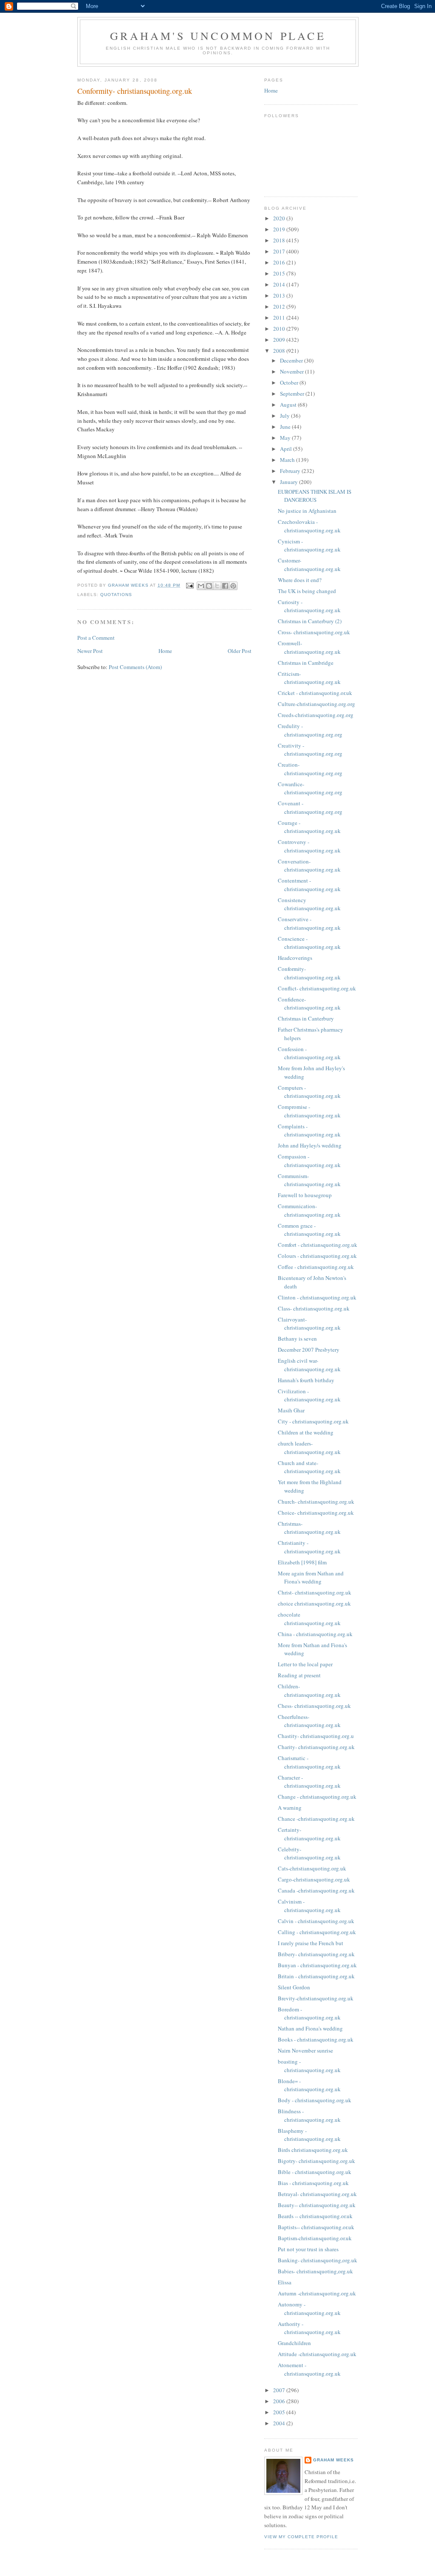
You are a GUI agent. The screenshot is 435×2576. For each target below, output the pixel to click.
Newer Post (90, 651)
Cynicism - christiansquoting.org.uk (309, 546)
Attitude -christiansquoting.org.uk (317, 2354)
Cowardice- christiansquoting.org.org (310, 788)
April (287, 449)
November (292, 371)
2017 (280, 251)
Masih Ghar (291, 1410)
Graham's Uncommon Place (218, 36)
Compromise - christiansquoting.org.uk (309, 1111)
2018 (280, 240)
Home (165, 651)
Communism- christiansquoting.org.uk (309, 1180)
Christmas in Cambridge (306, 663)
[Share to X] (217, 586)
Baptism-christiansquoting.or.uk (315, 2238)
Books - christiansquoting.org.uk (316, 2039)
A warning (290, 1808)
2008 (280, 351)
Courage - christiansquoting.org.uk (309, 827)
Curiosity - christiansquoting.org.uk (309, 606)
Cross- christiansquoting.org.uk (314, 632)
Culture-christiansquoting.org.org (316, 704)
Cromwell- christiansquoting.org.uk (309, 647)
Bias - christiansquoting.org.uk (313, 2183)
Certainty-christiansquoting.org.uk (309, 1834)
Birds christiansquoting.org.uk (313, 2150)
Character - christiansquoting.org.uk (309, 1782)
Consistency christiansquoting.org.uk (309, 904)
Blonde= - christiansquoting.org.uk (309, 2085)
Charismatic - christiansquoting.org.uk (309, 1762)
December (292, 360)
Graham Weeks (333, 2460)
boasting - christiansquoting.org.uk (309, 2066)
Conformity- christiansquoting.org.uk (309, 973)
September (293, 394)
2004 (280, 2423)
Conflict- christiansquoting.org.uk (317, 988)
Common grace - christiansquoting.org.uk (309, 1230)
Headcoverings (295, 958)
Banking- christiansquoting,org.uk (318, 2260)
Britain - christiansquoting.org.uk (316, 1976)
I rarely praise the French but (311, 1943)
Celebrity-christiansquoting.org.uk (309, 1853)
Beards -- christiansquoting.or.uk (315, 2216)
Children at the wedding (306, 1432)
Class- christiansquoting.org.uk (314, 1308)
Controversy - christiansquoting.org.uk (309, 846)
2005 (280, 2412)
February (291, 471)
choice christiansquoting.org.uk (314, 1603)
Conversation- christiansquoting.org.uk (309, 866)
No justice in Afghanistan (307, 511)
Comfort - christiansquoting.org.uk (318, 1245)
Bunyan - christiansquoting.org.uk (317, 1965)
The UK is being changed (307, 591)
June (286, 427)
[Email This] (201, 586)
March (288, 460)
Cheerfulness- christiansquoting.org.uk (309, 1721)
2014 (280, 284)
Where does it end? (300, 580)
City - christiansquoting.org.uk (313, 1421)
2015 (280, 273)
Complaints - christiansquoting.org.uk (309, 1131)
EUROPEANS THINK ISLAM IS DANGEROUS (315, 496)
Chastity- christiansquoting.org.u (316, 1736)
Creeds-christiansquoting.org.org (316, 715)
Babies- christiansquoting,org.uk (315, 2271)
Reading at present (299, 1675)
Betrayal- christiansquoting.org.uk (317, 2194)
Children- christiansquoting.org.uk (309, 1690)
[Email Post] (190, 585)
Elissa (285, 2282)
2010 (280, 329)
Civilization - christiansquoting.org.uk (309, 1395)
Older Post (240, 651)
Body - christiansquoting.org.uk (315, 2100)
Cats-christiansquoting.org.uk (312, 1868)
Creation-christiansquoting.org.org (310, 769)
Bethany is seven (297, 1339)
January (290, 482)
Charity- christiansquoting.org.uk (316, 1747)
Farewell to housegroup (305, 1195)
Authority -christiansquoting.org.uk (309, 2328)
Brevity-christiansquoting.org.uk (316, 1998)
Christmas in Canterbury (306, 1018)
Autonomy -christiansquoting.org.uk (309, 2309)
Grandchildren (294, 2343)
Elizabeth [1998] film (302, 1562)
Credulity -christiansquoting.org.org (310, 730)
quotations (116, 595)
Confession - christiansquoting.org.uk (309, 1053)
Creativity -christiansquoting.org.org (310, 750)
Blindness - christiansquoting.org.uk (309, 2115)
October (290, 382)
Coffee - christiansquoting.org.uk (316, 1267)
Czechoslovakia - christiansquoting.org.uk (309, 526)
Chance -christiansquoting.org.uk (316, 1819)
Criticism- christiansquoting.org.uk (309, 678)
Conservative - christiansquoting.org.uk (309, 923)
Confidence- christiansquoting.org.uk (309, 1004)
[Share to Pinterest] (233, 586)
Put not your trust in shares (308, 2249)
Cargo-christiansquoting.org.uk (314, 1879)
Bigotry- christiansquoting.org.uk (316, 2161)
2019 (280, 229)
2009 (280, 340)
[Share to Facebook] (225, 586)
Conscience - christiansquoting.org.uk (309, 943)
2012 (280, 307)
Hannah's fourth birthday (306, 1380)
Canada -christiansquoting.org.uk (316, 1890)
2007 (280, 2390)
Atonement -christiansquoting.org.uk (309, 2369)
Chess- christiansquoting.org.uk (314, 1706)
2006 (280, 2401)
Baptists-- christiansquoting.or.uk (316, 2227)
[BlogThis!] (209, 586)
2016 (280, 262)
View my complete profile (301, 2537)
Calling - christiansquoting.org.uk (317, 1932)
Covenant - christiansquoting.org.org (310, 807)
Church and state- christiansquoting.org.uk (309, 1467)
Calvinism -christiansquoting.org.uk (309, 1906)
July (285, 416)
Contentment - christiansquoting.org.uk (309, 885)
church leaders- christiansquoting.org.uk (309, 1448)
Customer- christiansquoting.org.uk (309, 565)
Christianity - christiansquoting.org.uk (309, 1547)
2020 (280, 218)
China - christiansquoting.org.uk (315, 1634)
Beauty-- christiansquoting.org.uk (317, 2205)
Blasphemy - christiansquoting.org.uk (309, 2135)
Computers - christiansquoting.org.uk (309, 1092)
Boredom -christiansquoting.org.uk (309, 2014)
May (286, 438)
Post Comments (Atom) (135, 667)
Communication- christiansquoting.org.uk (309, 1210)
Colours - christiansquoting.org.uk (317, 1256)
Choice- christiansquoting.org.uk (316, 1513)
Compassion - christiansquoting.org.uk (309, 1161)
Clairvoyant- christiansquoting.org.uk (309, 1324)
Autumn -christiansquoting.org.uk (317, 2293)
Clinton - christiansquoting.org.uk (317, 1297)
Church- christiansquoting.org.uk (316, 1502)
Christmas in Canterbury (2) (310, 621)
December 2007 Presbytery (309, 1350)
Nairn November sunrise (305, 2050)
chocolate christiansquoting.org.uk (309, 1619)
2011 (280, 318)
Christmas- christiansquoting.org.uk (309, 1528)
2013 (280, 295)
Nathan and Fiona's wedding (310, 2028)
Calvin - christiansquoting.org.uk (316, 1921)
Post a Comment (96, 638)
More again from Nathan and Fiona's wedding (311, 1578)
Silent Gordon (294, 1987)
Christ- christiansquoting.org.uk (315, 1592)
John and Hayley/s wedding (310, 1145)
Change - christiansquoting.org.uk (317, 1797)
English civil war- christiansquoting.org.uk (309, 1365)
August (289, 405)
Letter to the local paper (305, 1664)
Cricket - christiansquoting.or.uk (315, 693)
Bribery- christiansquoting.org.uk (316, 1954)
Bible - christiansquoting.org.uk (315, 2172)
